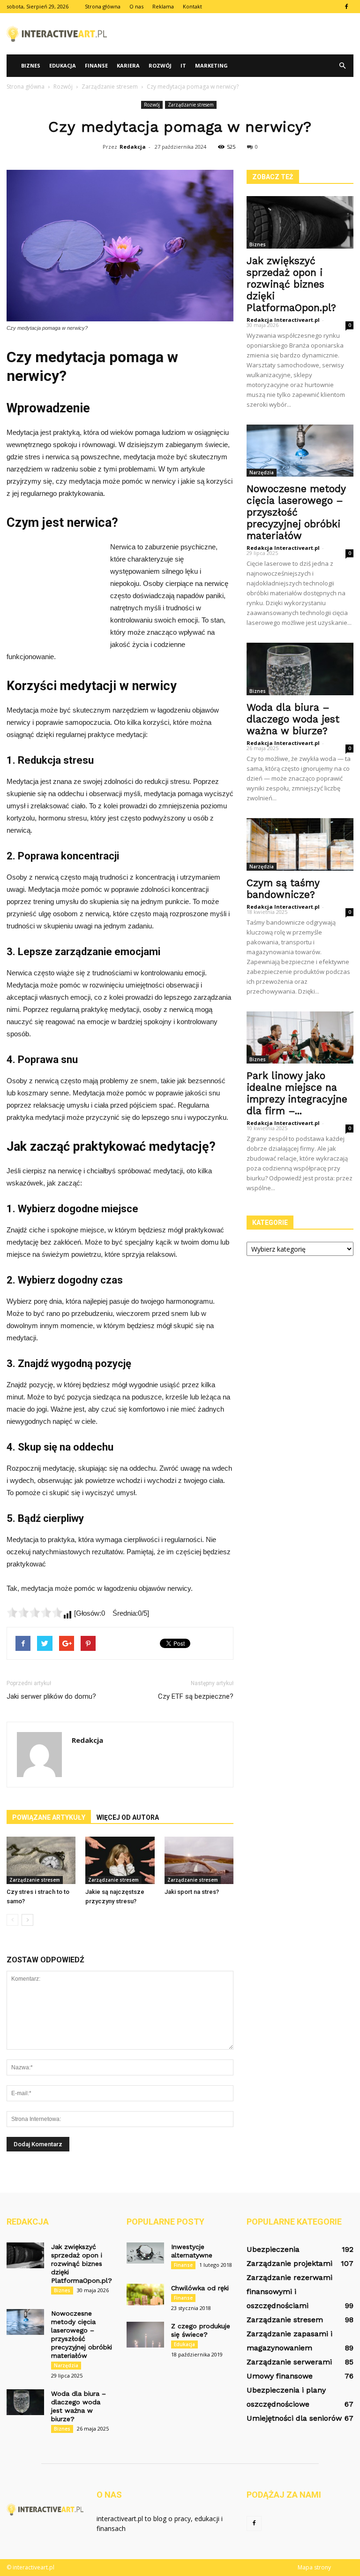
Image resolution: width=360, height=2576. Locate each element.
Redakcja (133, 147)
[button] (342, 66)
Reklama (163, 6)
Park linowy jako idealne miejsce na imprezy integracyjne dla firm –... (297, 1093)
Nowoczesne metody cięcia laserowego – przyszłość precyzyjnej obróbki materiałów (296, 512)
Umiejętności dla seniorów (294, 2418)
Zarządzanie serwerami (289, 2362)
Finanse (96, 65)
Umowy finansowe (280, 2376)
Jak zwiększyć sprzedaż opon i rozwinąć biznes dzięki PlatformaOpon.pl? (291, 284)
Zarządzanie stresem (191, 105)
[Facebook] (346, 7)
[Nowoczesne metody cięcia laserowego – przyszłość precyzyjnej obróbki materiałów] (300, 451)
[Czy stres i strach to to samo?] (41, 1860)
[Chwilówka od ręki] (145, 2295)
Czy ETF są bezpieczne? (196, 1696)
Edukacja (63, 65)
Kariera (128, 65)
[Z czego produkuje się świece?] (145, 2335)
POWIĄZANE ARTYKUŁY (49, 1817)
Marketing (211, 65)
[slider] (35, 1612)
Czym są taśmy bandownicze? (283, 889)
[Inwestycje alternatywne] (145, 2253)
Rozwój (160, 65)
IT (183, 65)
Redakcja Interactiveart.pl (283, 320)
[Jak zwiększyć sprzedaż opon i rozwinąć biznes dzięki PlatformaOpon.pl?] (300, 222)
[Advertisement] (243, 34)
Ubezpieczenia (273, 2249)
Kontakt (192, 6)
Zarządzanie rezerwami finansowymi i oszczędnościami (289, 2291)
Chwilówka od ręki (200, 2288)
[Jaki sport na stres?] (199, 1860)
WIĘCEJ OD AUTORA (128, 1817)
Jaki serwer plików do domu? (51, 1696)
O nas (136, 6)
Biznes (31, 65)
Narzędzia (262, 472)
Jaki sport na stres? (192, 1892)
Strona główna (103, 6)
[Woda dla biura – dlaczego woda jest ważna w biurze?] (300, 669)
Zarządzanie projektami (289, 2263)
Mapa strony (314, 2567)
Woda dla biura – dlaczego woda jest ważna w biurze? (293, 719)
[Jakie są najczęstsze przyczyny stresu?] (120, 1860)
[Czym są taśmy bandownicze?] (300, 844)
